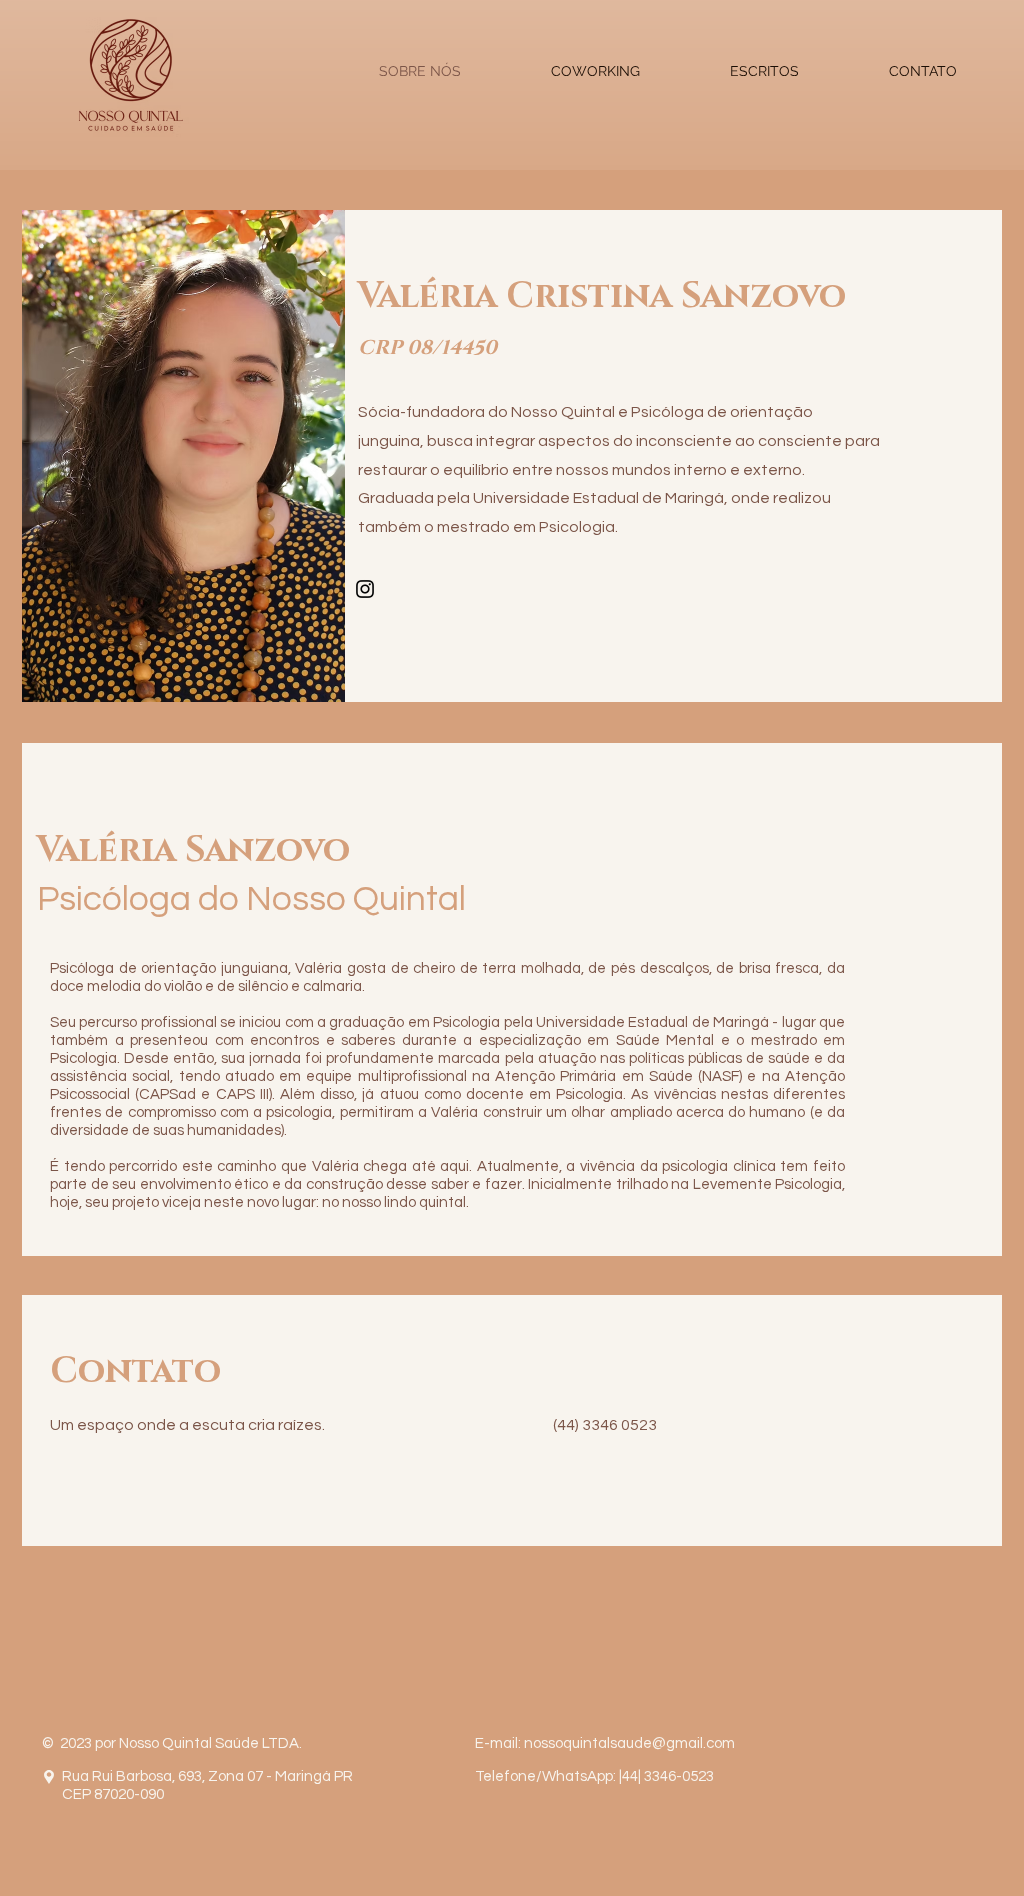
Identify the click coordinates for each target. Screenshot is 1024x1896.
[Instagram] (365, 589)
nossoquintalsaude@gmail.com (629, 1743)
